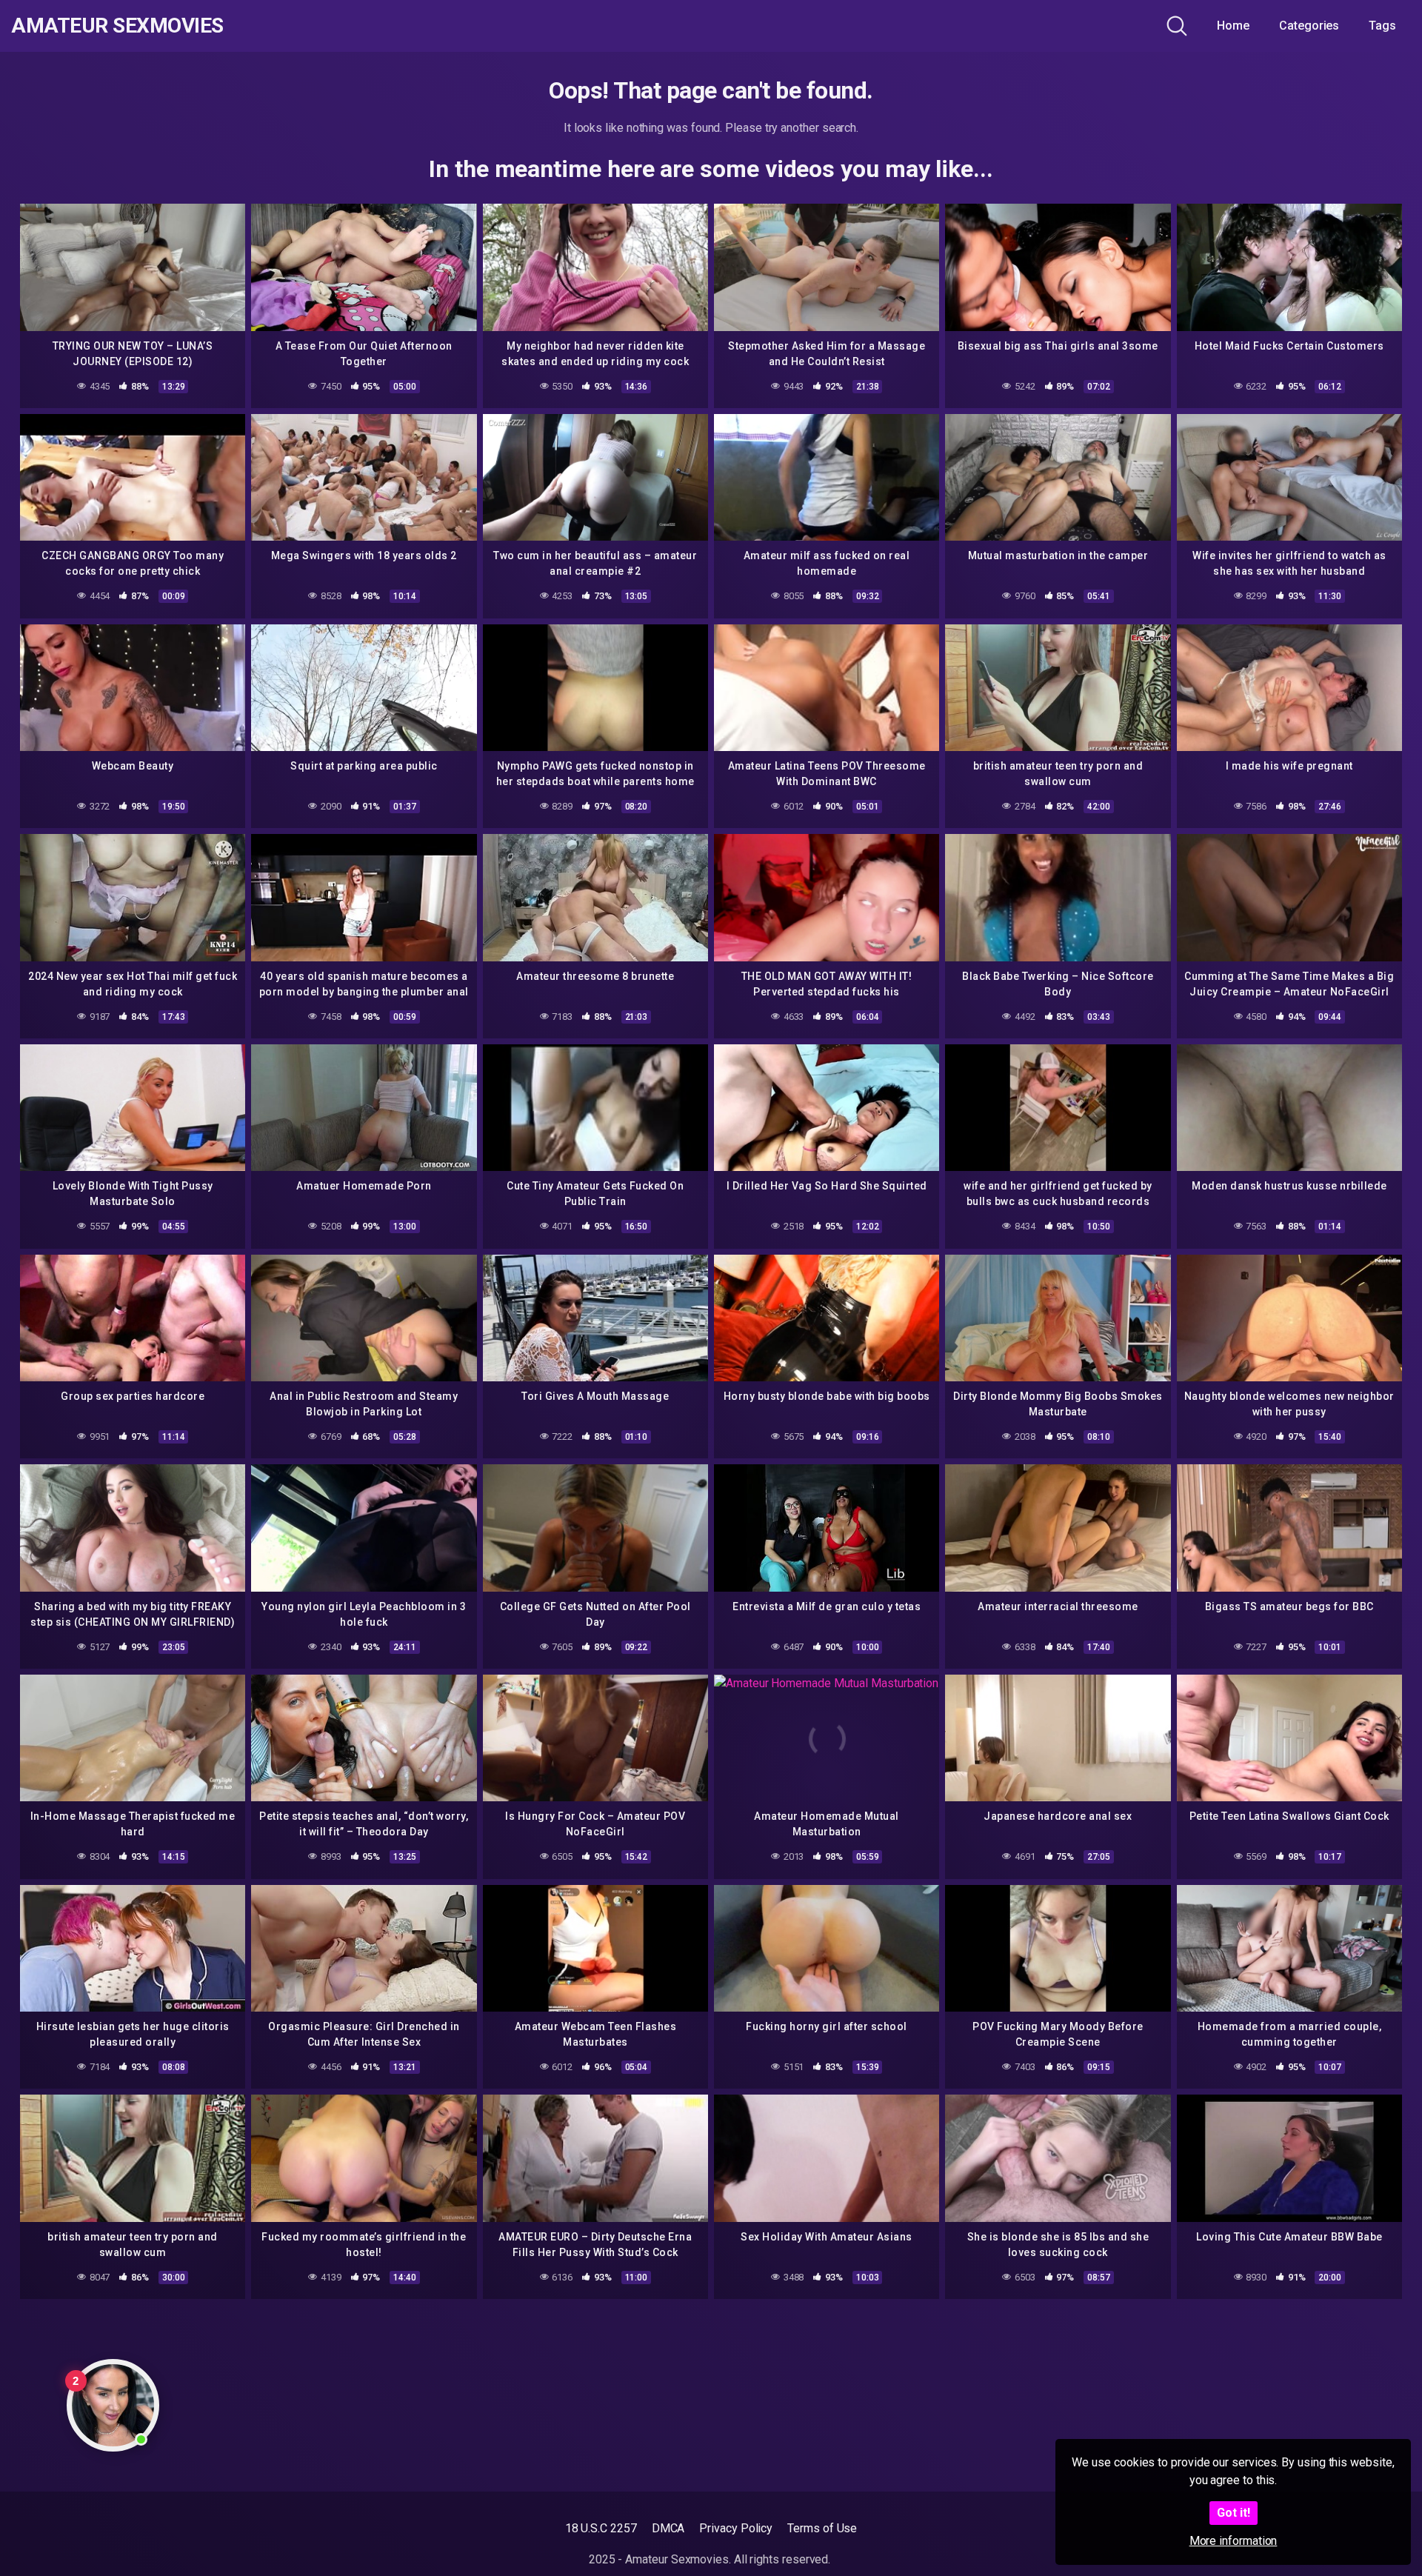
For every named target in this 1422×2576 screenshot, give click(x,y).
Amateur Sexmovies (117, 26)
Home (1233, 26)
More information (1234, 2541)
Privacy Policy (736, 2528)
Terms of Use (822, 2528)
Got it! (1234, 2513)
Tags (1382, 26)
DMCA (668, 2528)
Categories (1309, 26)
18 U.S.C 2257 (601, 2528)
